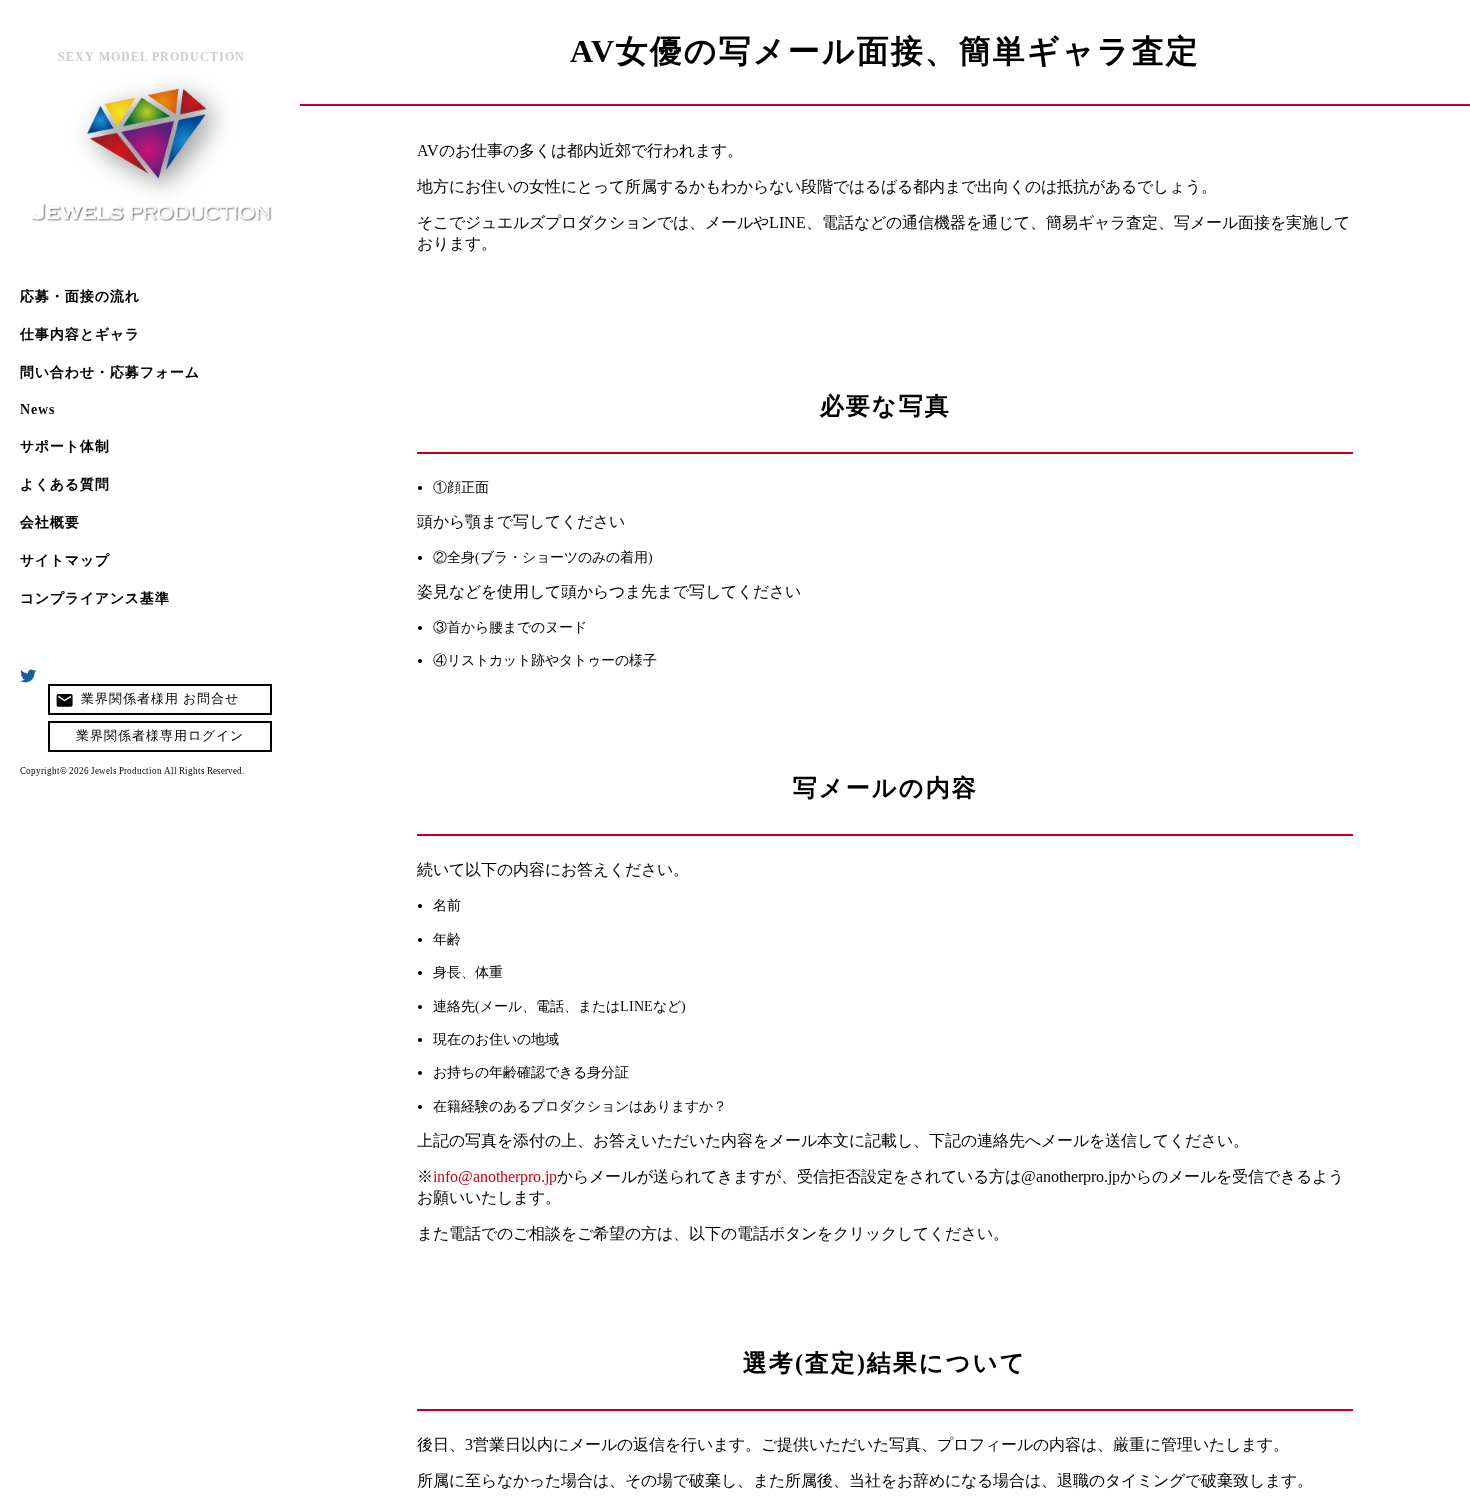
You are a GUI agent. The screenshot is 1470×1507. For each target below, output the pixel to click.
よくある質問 (65, 484)
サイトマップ (65, 560)
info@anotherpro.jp (495, 1176)
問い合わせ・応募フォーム (110, 372)
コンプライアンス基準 (95, 598)
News (37, 409)
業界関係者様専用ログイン (160, 736)
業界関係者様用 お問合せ (147, 700)
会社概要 (50, 522)
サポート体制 (65, 446)
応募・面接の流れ (80, 296)
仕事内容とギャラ (80, 334)
